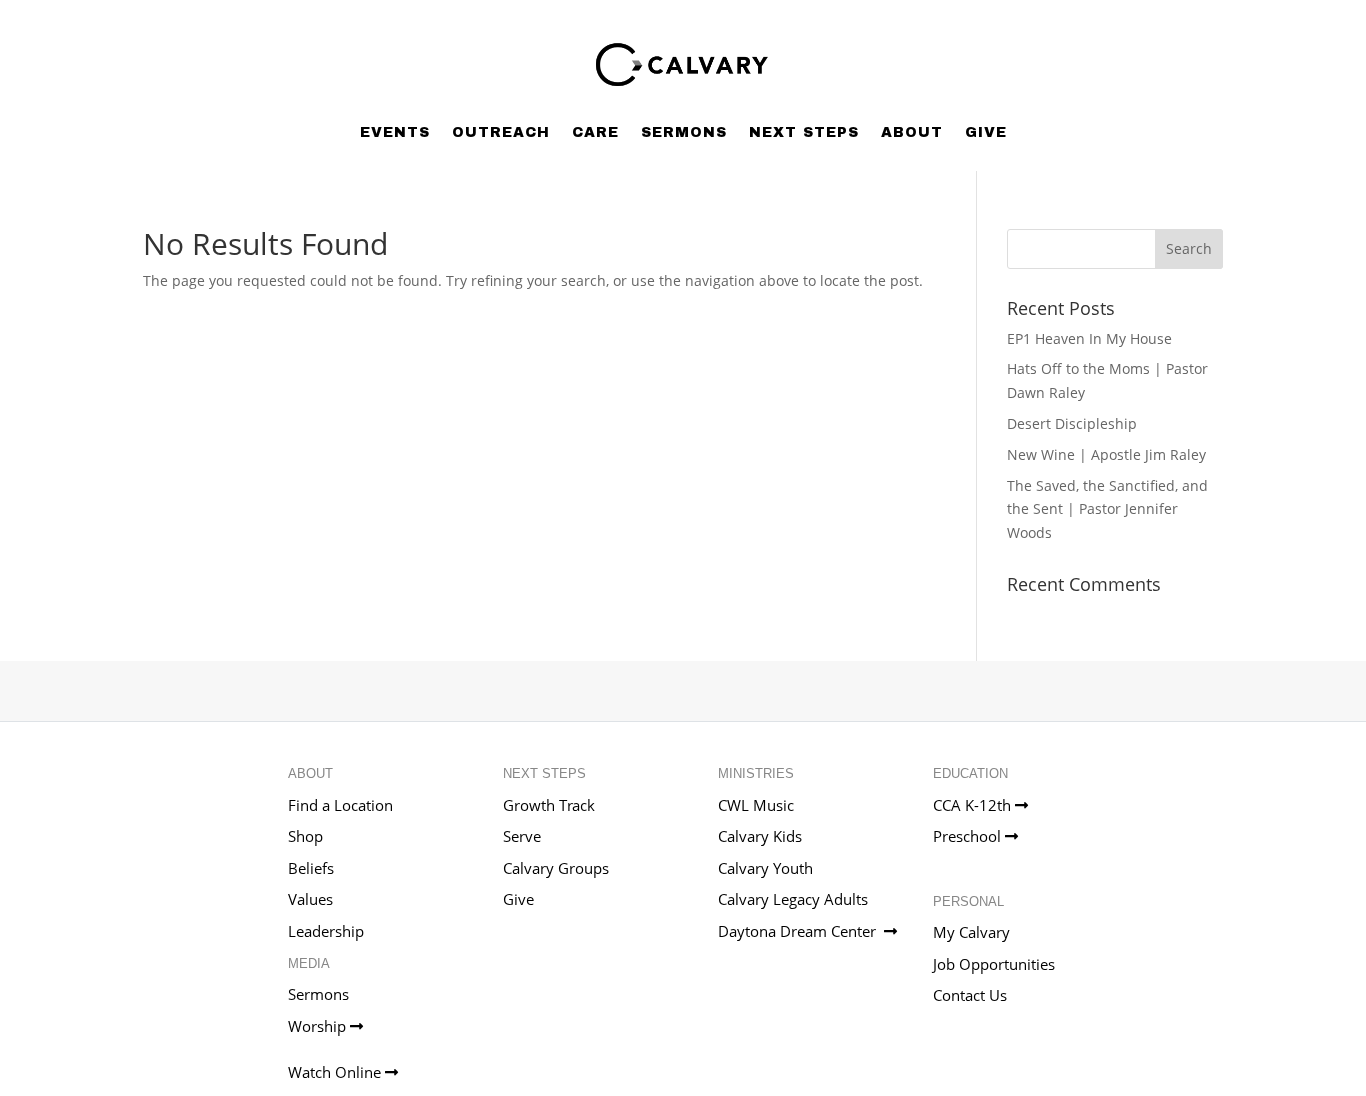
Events (395, 132)
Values (310, 899)
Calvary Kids (760, 836)
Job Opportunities (994, 964)
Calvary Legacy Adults (793, 899)
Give (986, 132)
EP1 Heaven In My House (1089, 338)
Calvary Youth (765, 868)
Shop (305, 836)
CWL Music (756, 805)
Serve (522, 836)
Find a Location (340, 805)
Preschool (969, 836)
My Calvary (971, 932)
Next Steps (804, 132)
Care (595, 132)
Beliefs (311, 868)
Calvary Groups (556, 868)
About (912, 132)
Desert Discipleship (1072, 423)
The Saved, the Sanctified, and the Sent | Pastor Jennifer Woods (1107, 509)
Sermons (684, 132)
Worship (319, 1026)
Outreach (501, 132)
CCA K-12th (974, 805)
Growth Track (549, 805)
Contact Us (970, 995)
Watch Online (336, 1072)
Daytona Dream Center (801, 931)
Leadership (326, 931)
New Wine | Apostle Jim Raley (1106, 454)
